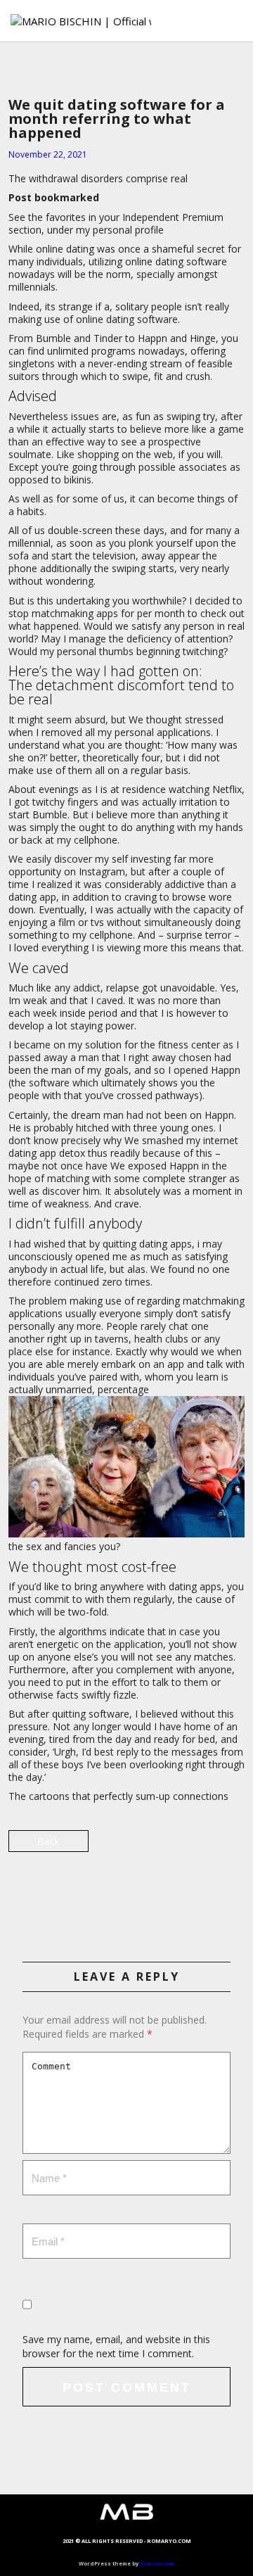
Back (48, 1841)
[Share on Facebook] (127, 1893)
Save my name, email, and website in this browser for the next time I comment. (116, 2346)
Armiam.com (157, 2563)
